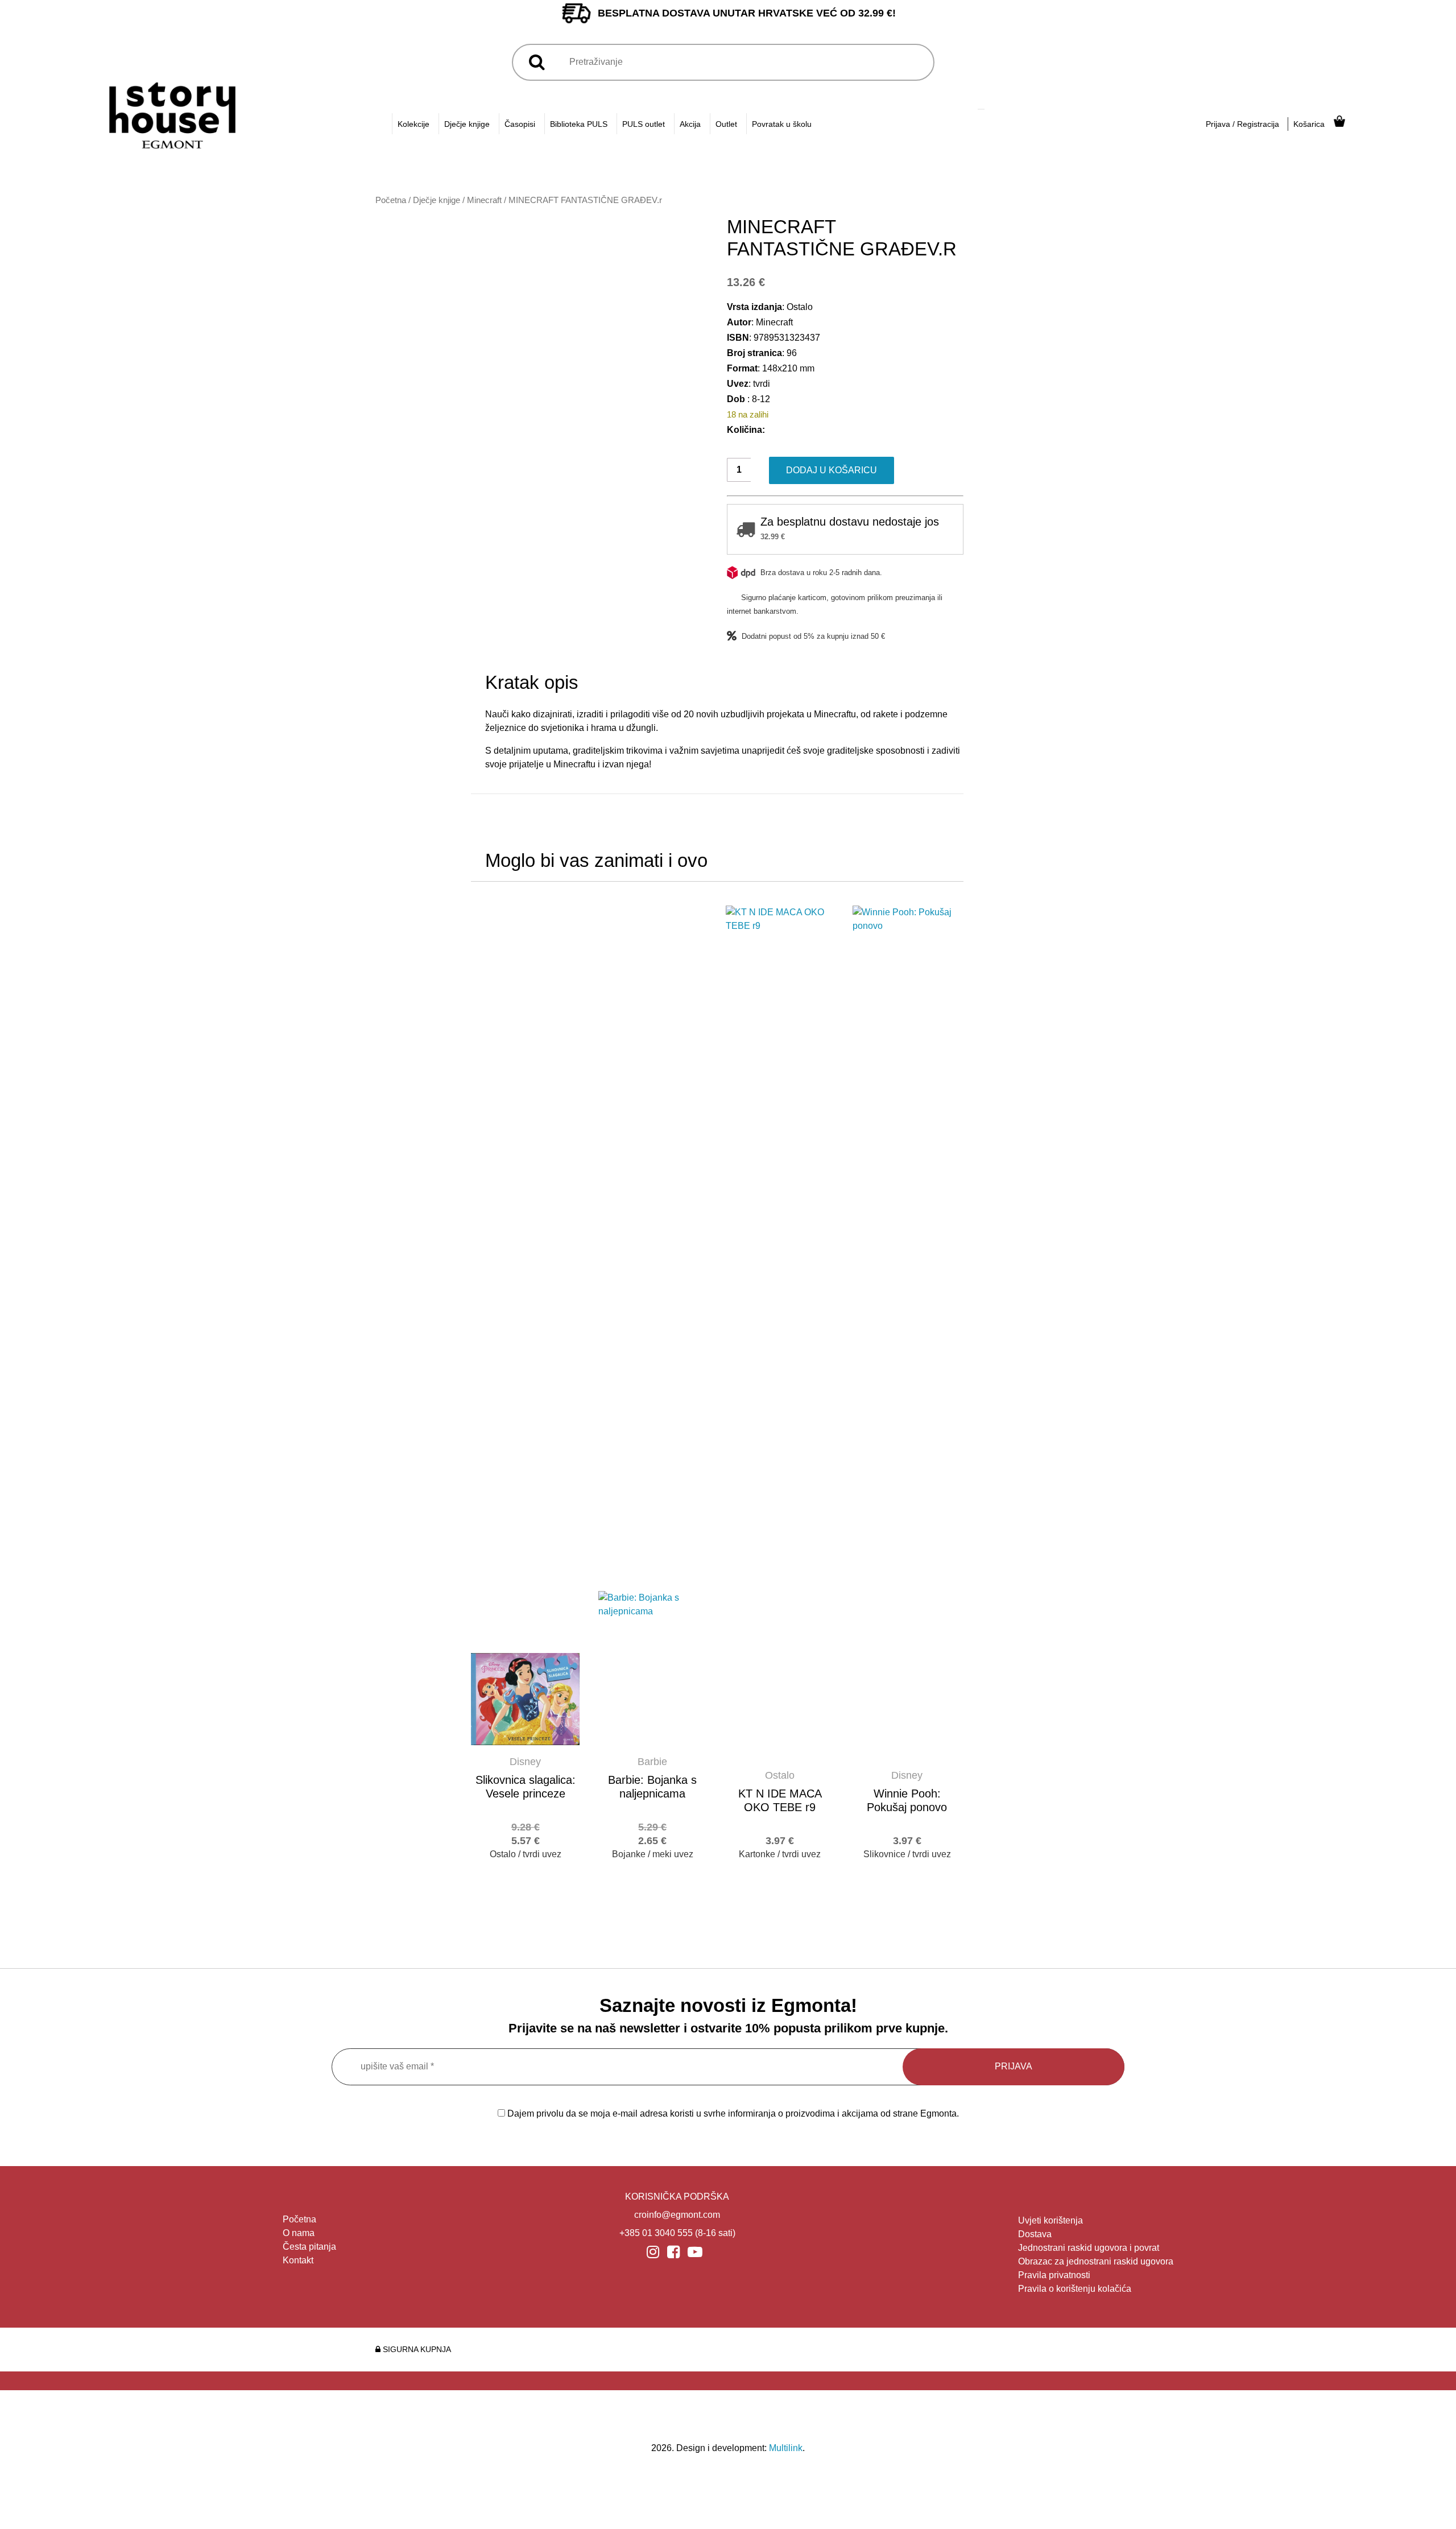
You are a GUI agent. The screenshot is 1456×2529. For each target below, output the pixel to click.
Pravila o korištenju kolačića (1075, 2289)
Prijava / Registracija (1242, 124)
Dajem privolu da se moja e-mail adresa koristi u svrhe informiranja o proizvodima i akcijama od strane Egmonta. (732, 2113)
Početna (391, 200)
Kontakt (298, 2260)
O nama (299, 2233)
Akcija (690, 124)
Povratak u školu (782, 124)
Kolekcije (413, 124)
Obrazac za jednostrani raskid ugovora (1096, 2261)
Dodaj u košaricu (832, 470)
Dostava (1035, 2234)
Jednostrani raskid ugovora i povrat (1089, 2248)
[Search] (981, 109)
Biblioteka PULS (579, 124)
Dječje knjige (467, 124)
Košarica (1309, 124)
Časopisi (520, 124)
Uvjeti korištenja (1050, 2220)
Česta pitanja (309, 2247)
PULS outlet (644, 124)
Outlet (726, 124)
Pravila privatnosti (1054, 2275)
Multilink (786, 2448)
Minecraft (484, 200)
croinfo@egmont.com (677, 2215)
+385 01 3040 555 (656, 2233)
